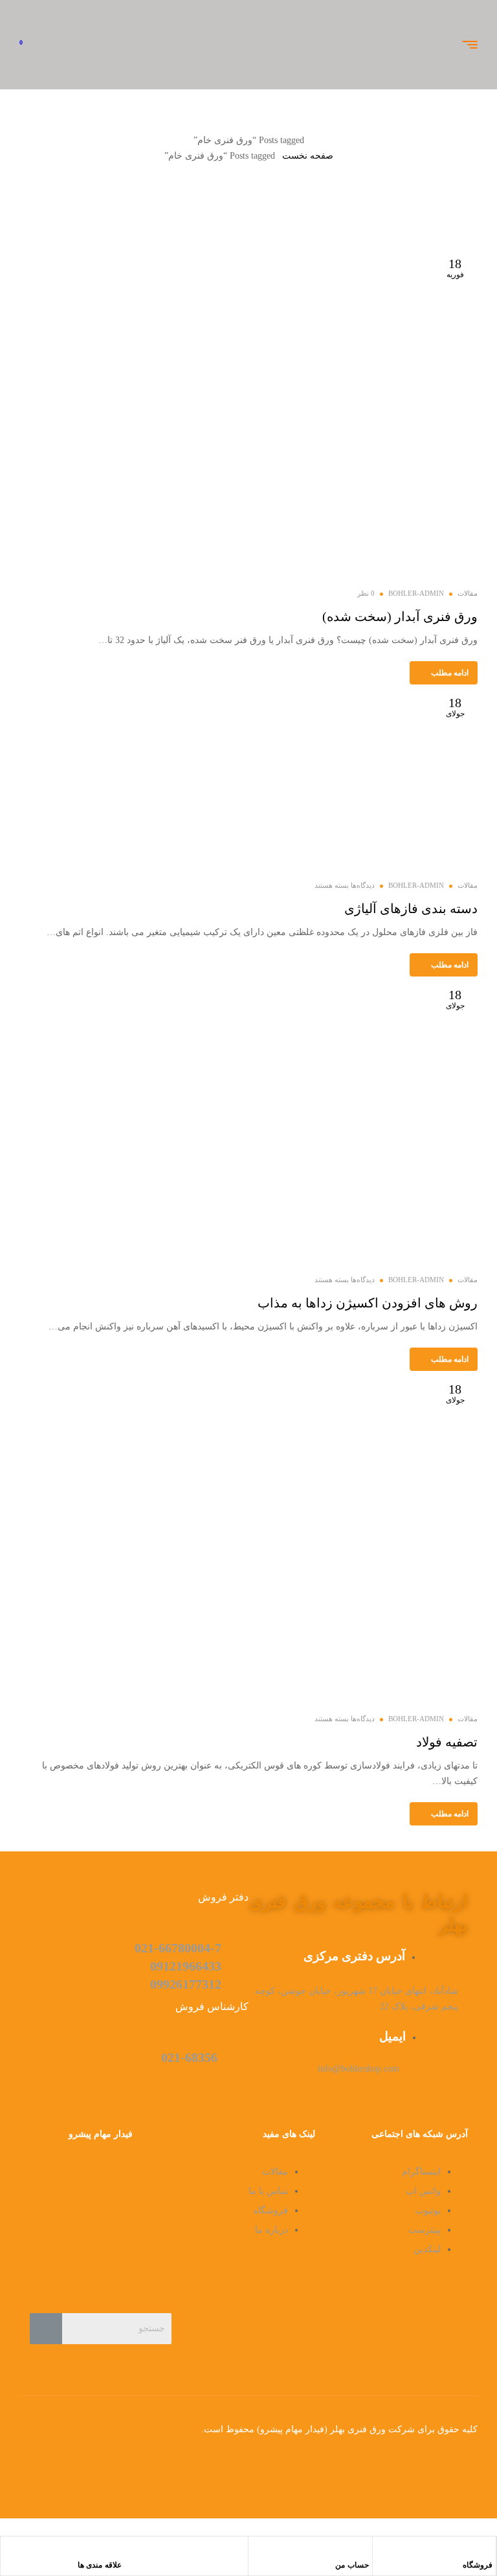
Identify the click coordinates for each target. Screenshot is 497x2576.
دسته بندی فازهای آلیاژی (411, 909)
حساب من (352, 2565)
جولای (455, 707)
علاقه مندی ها (100, 2565)
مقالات (468, 593)
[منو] (465, 45)
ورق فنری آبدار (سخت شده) (400, 616)
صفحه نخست (308, 156)
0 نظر (366, 593)
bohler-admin (416, 593)
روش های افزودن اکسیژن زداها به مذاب (368, 1303)
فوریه (455, 268)
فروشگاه (478, 2565)
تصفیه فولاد (447, 1742)
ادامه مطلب (450, 673)
